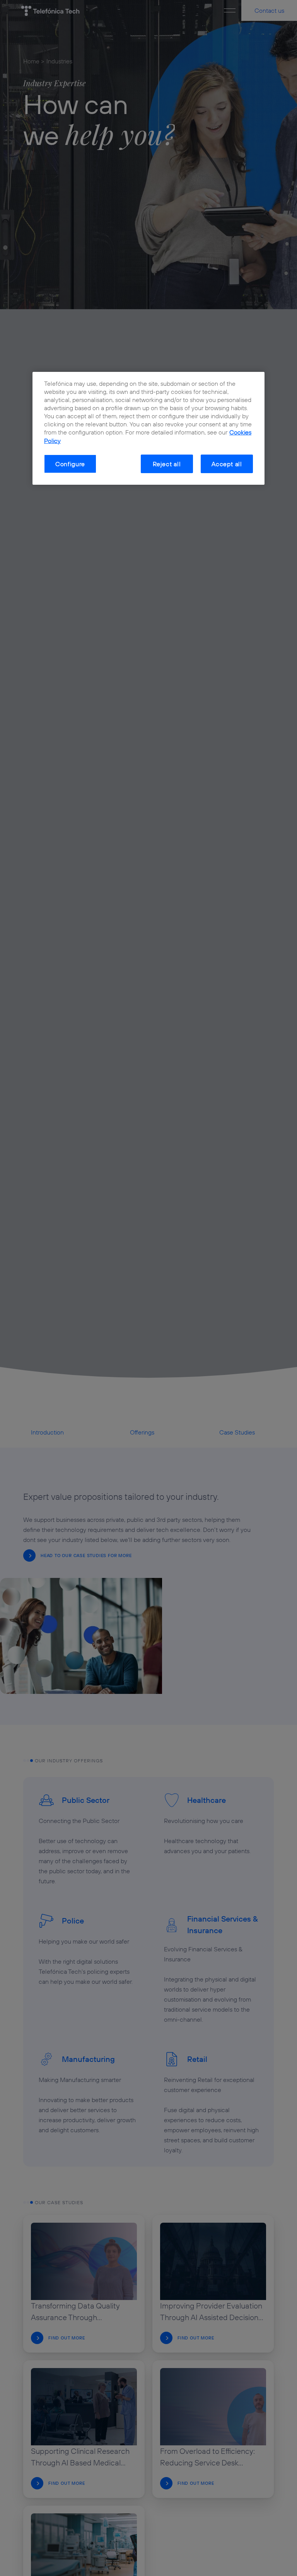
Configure (70, 464)
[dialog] (148, 428)
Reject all (167, 464)
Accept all (227, 464)
